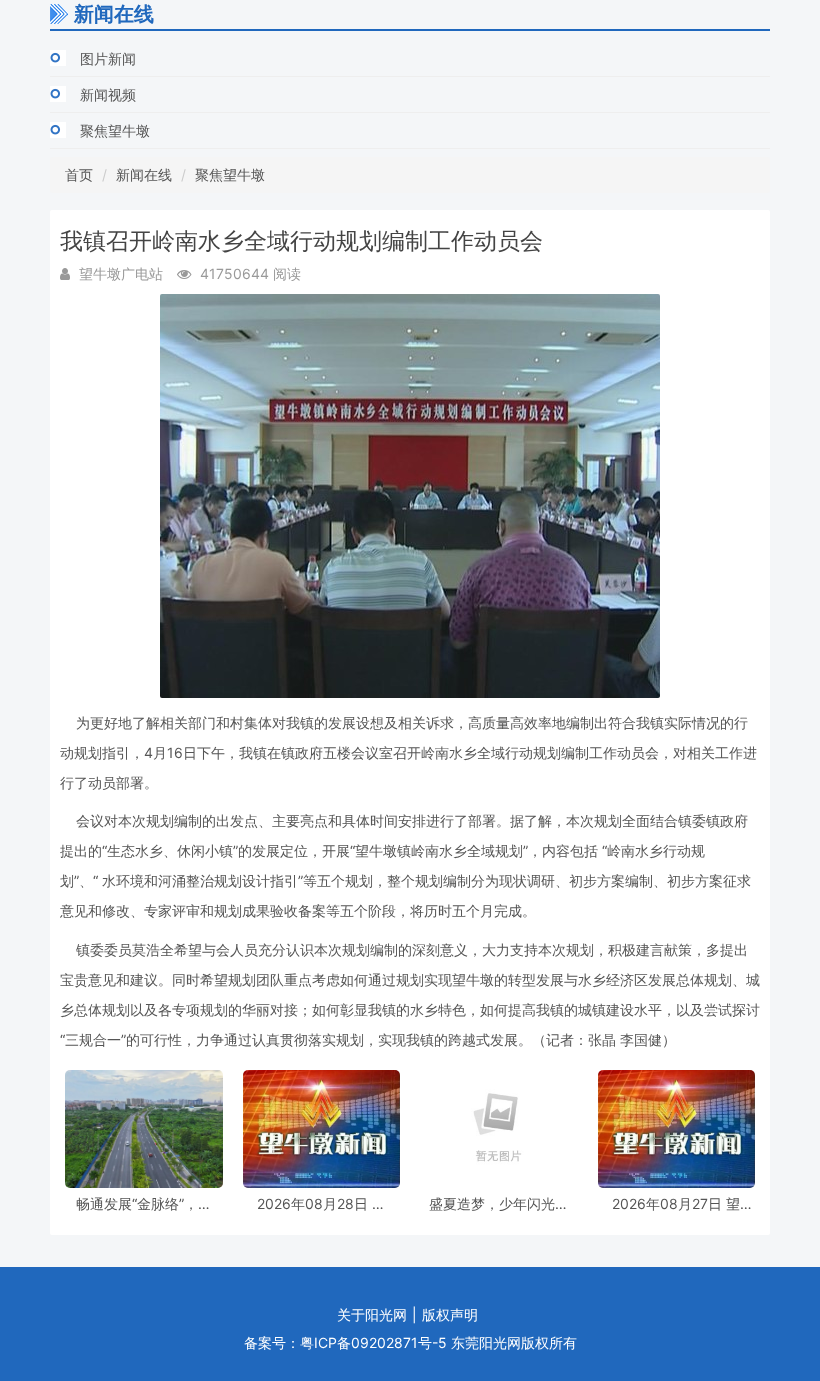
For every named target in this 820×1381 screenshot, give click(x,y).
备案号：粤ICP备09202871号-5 (345, 1342)
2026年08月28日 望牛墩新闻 (321, 1203)
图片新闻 (108, 58)
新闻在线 (144, 174)
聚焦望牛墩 (115, 130)
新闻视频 (108, 94)
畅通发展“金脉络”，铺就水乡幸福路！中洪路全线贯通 (144, 1203)
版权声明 (450, 1314)
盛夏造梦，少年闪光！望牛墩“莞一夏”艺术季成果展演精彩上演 (499, 1203)
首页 (79, 174)
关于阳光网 (372, 1314)
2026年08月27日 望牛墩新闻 (676, 1203)
